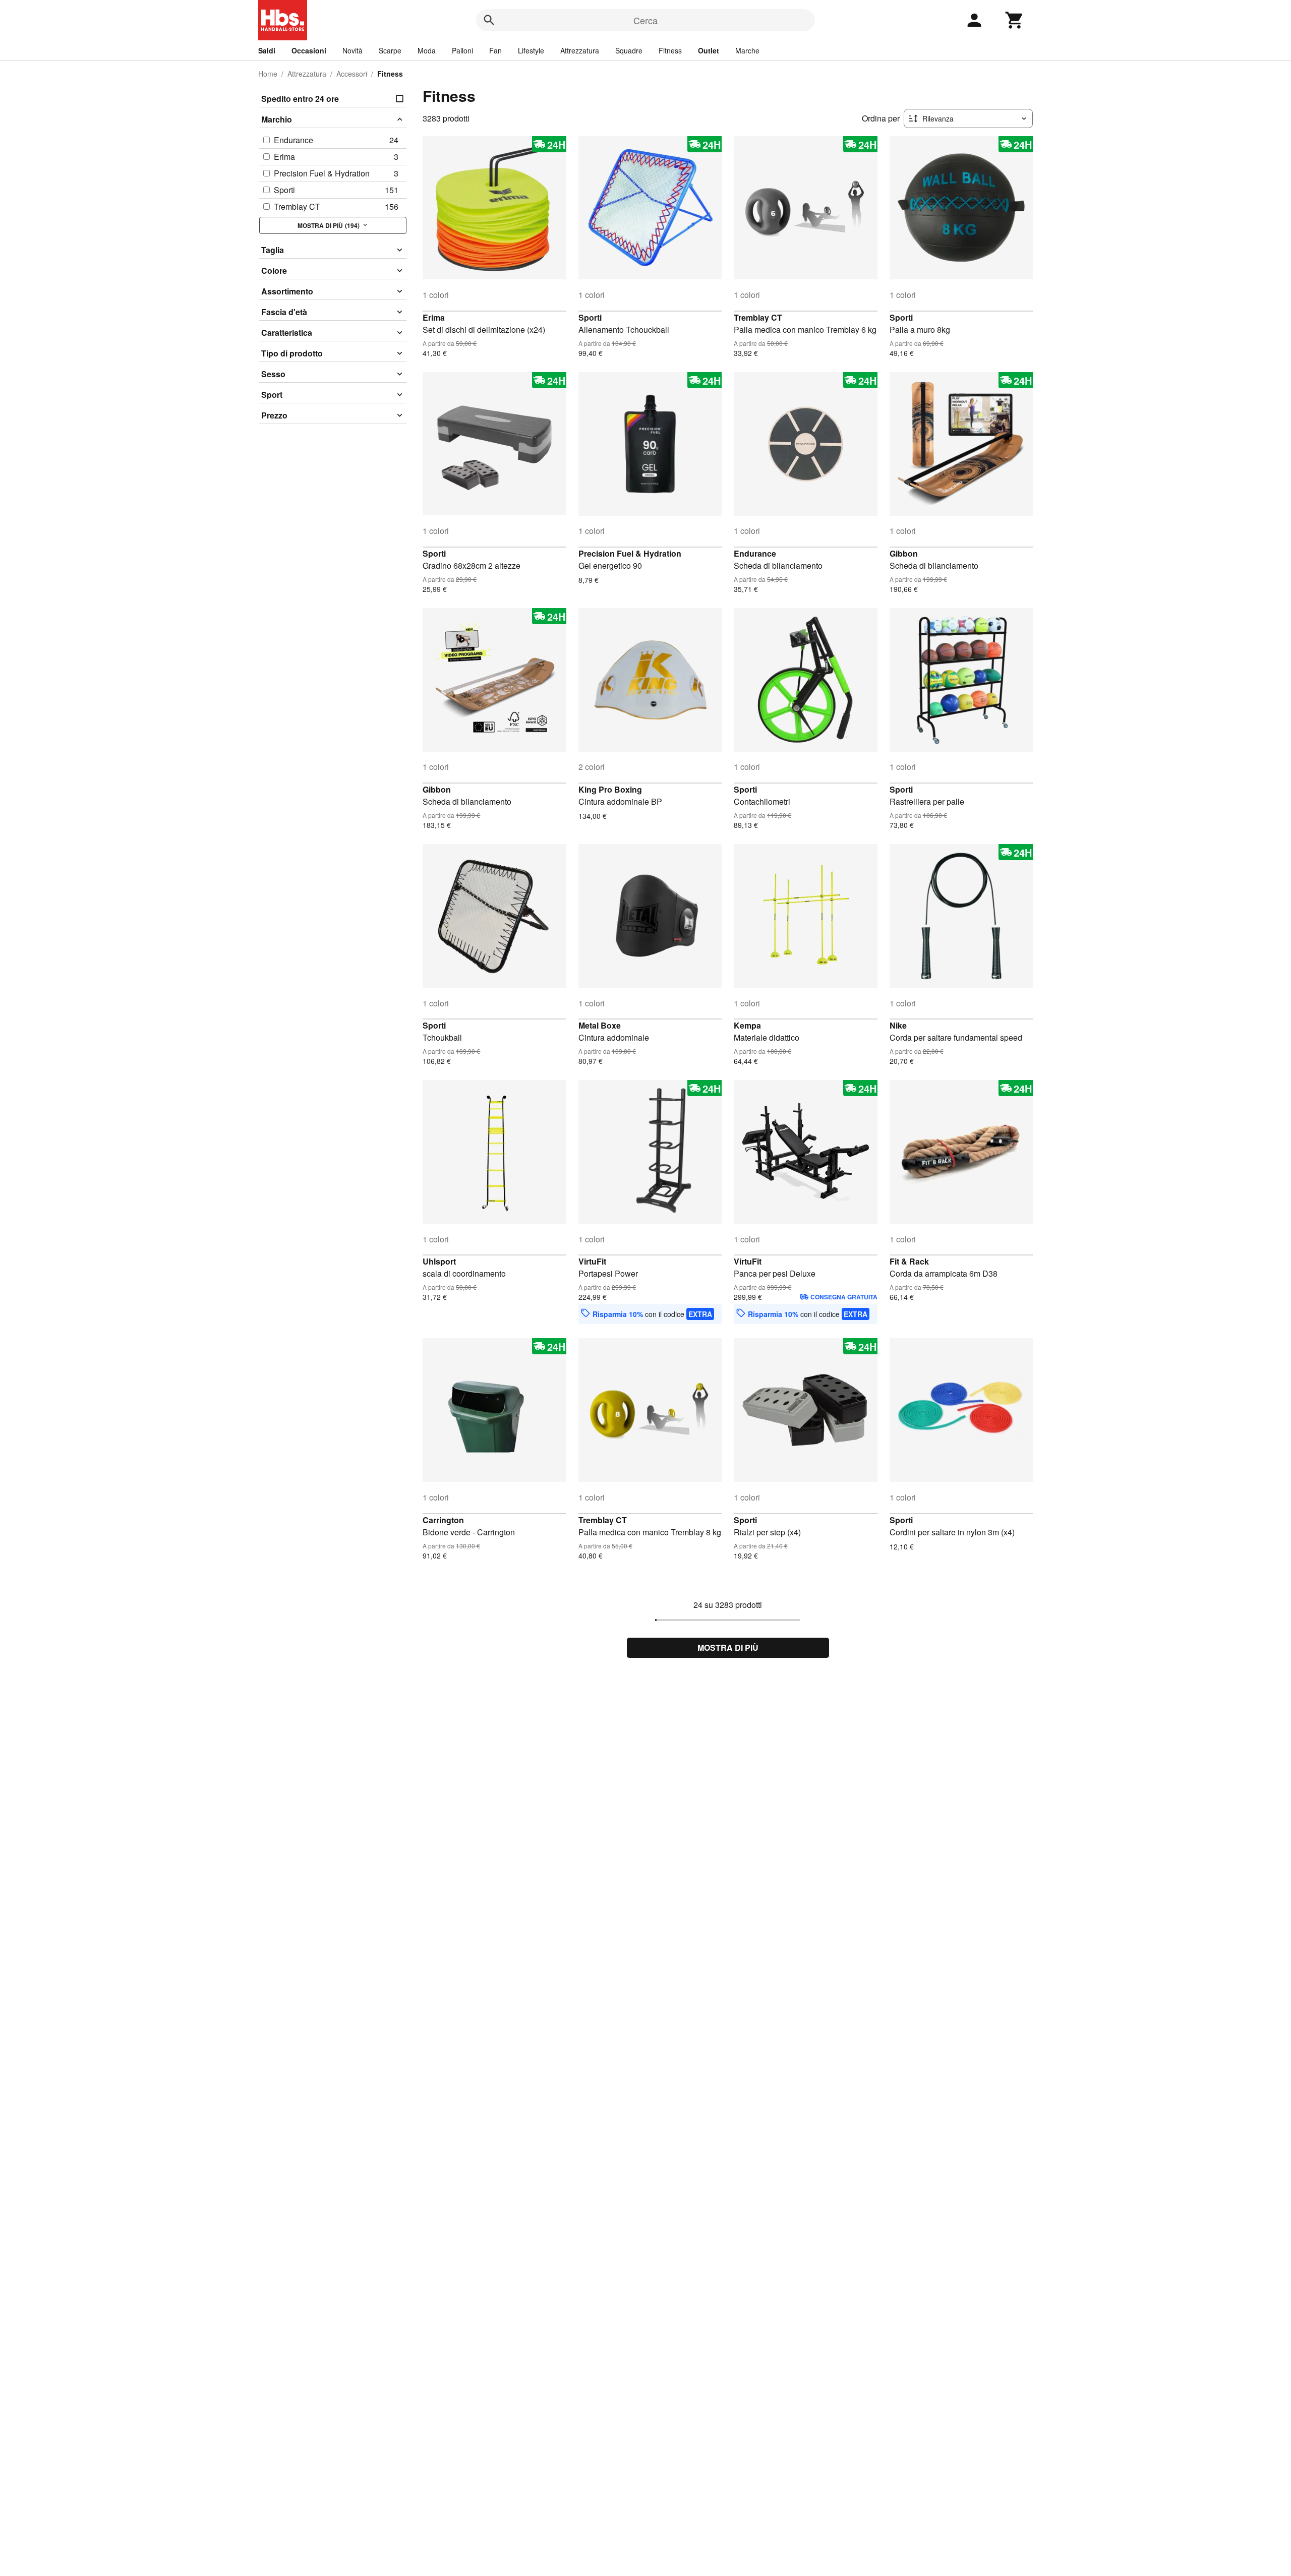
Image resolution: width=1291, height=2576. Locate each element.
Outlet (709, 50)
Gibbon (904, 553)
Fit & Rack (909, 1261)
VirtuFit (592, 1261)
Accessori (352, 74)
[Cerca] (489, 20)
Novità (353, 50)
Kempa (747, 1025)
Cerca (645, 20)
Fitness (670, 50)
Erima (434, 317)
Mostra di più (728, 1648)
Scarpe (390, 50)
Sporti (590, 317)
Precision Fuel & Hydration (630, 553)
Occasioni (309, 50)
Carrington (443, 1520)
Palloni (462, 50)
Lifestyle (531, 50)
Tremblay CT (758, 317)
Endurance (755, 553)
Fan (495, 50)
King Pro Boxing (610, 789)
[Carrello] (1015, 20)
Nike (898, 1025)
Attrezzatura (580, 50)
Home (268, 74)
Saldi (267, 50)
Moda (427, 50)
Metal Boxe (600, 1025)
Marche (747, 50)
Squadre (629, 50)
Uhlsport (439, 1261)
